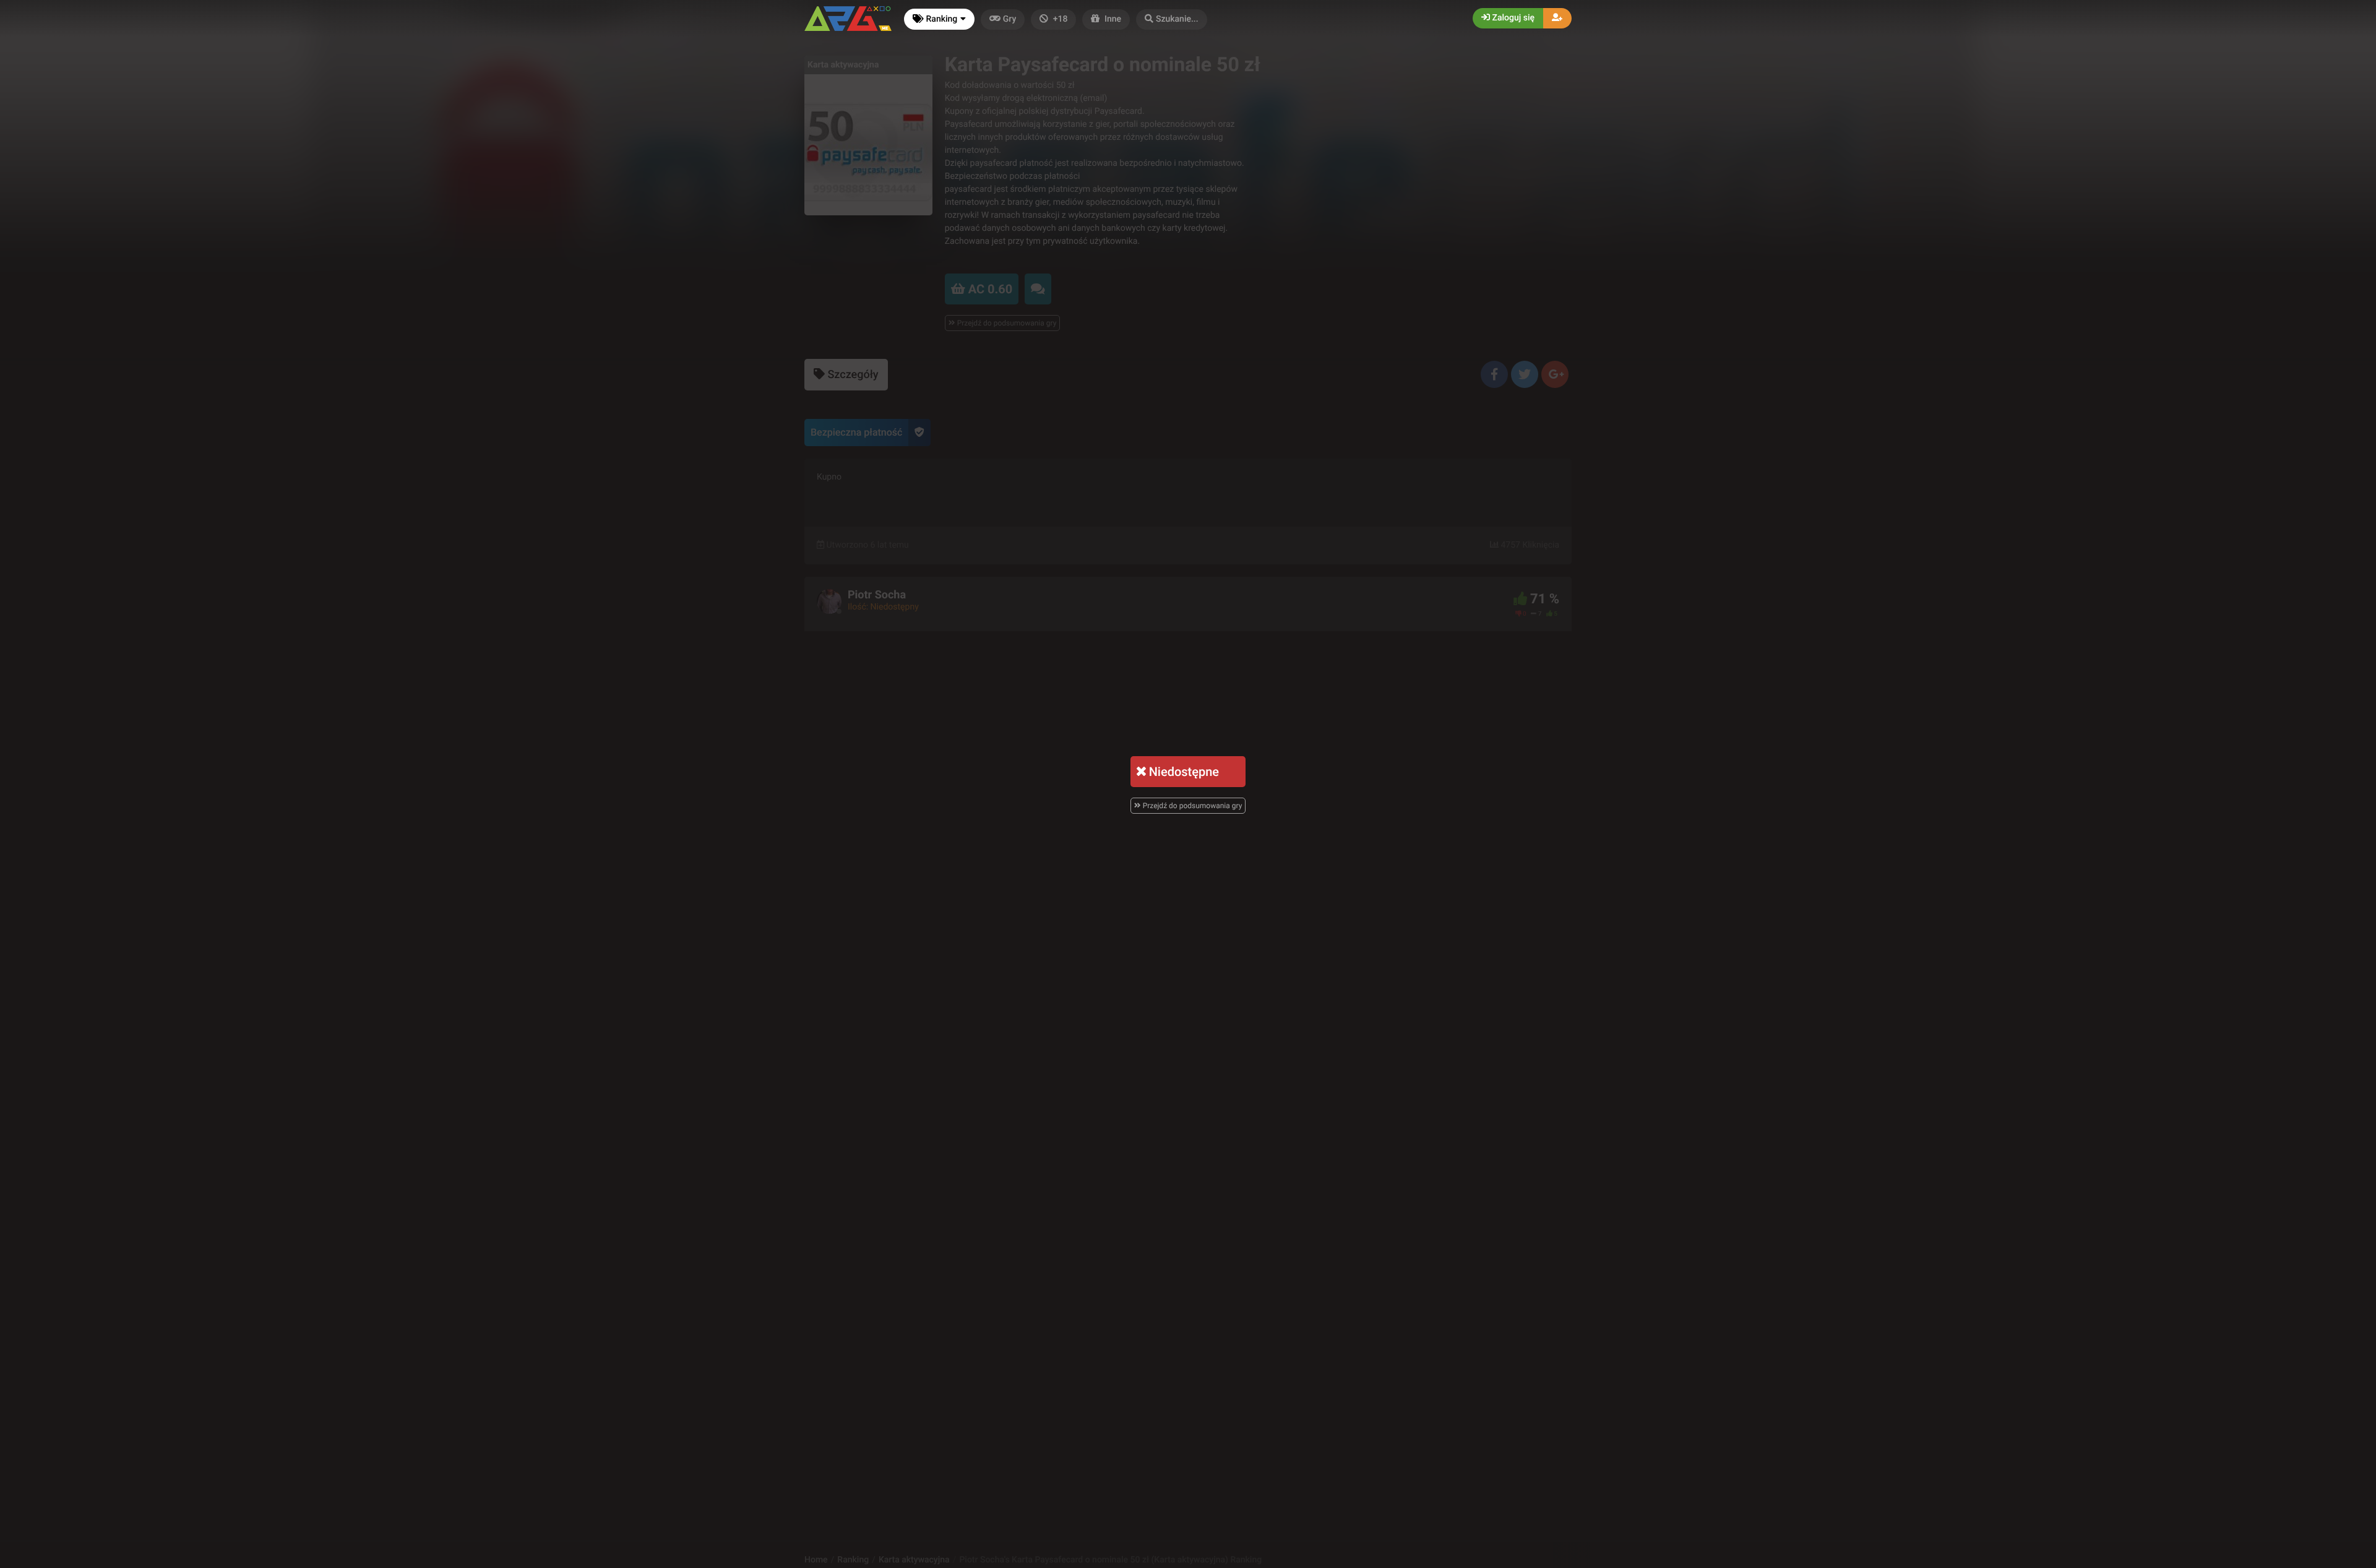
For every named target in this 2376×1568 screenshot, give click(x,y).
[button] (1172, 19)
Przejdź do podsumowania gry (1192, 806)
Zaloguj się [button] (1512, 18)
